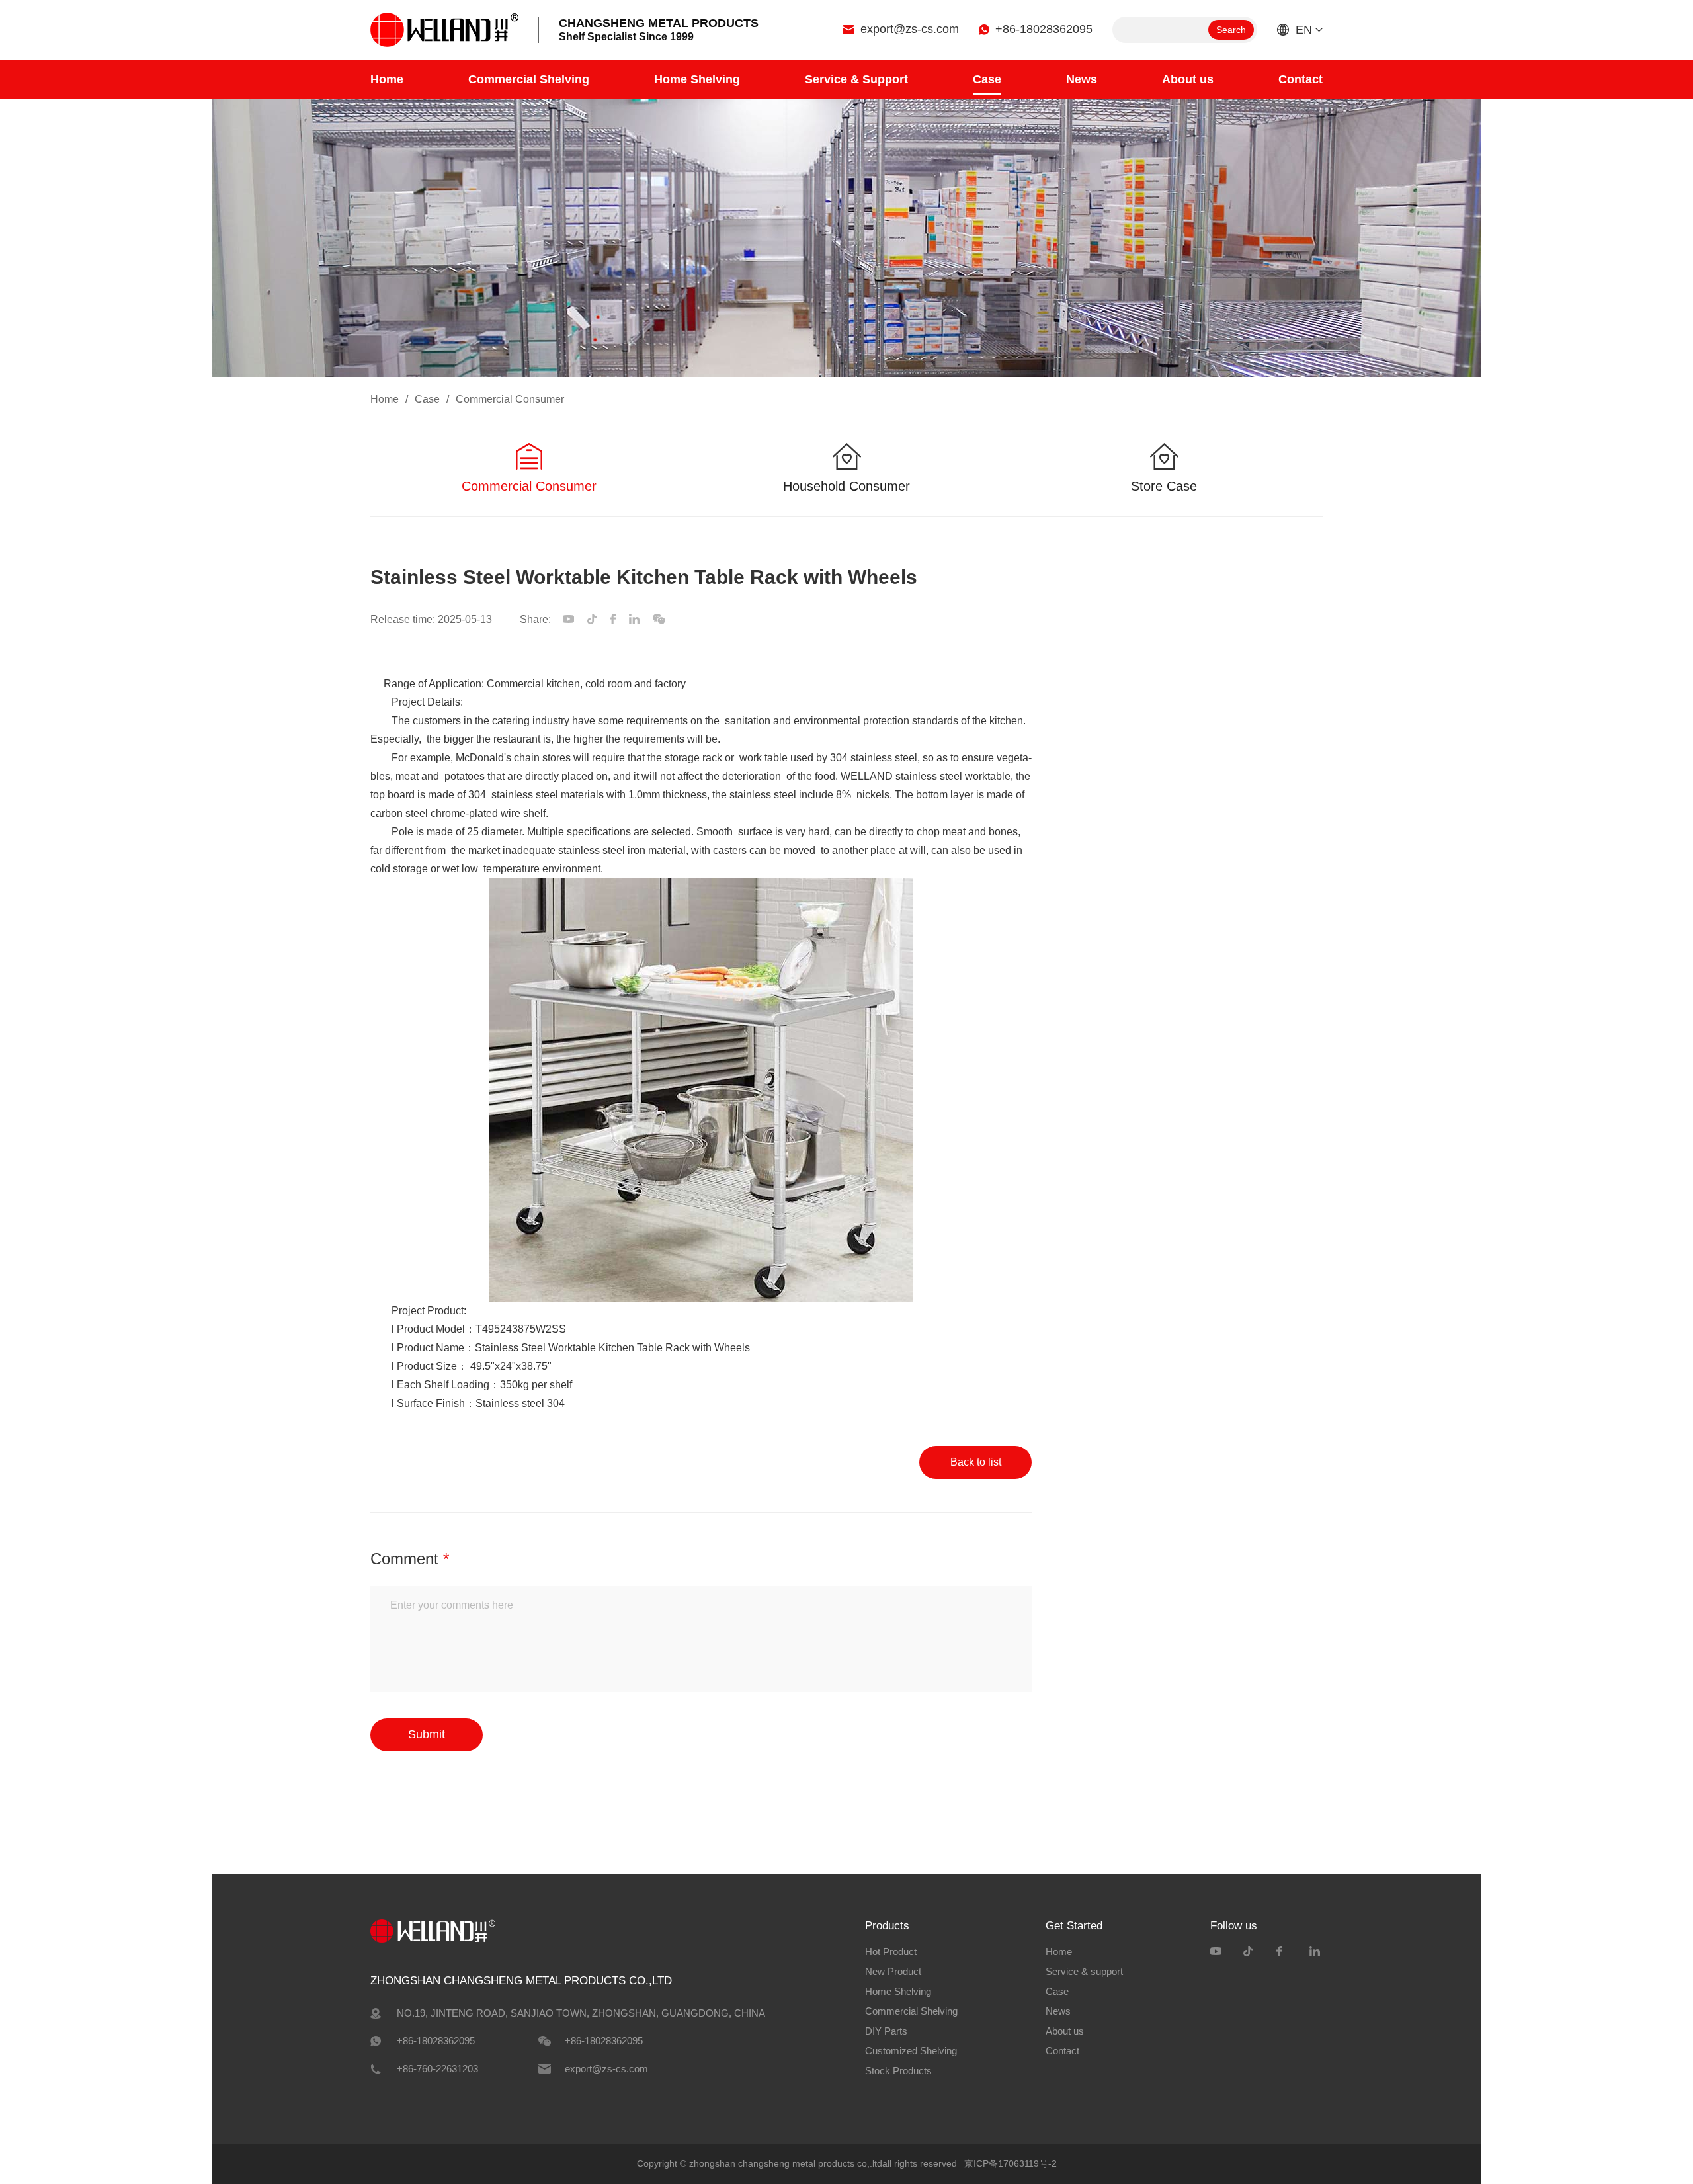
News (1082, 79)
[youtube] (1217, 1951)
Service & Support (856, 79)
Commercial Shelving (529, 79)
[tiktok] (1250, 1951)
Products (887, 1926)
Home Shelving (697, 79)
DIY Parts (886, 2031)
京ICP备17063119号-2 (1011, 2163)
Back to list (976, 1462)
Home (387, 79)
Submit (427, 1734)
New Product (893, 1971)
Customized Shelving (911, 2051)
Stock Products (898, 2071)
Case (987, 79)
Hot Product (891, 1952)
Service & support (1084, 1971)
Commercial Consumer (510, 399)
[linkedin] (1316, 1951)
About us (1188, 79)
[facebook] (1283, 1951)
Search (1231, 30)
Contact (1301, 79)
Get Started (1074, 1926)
